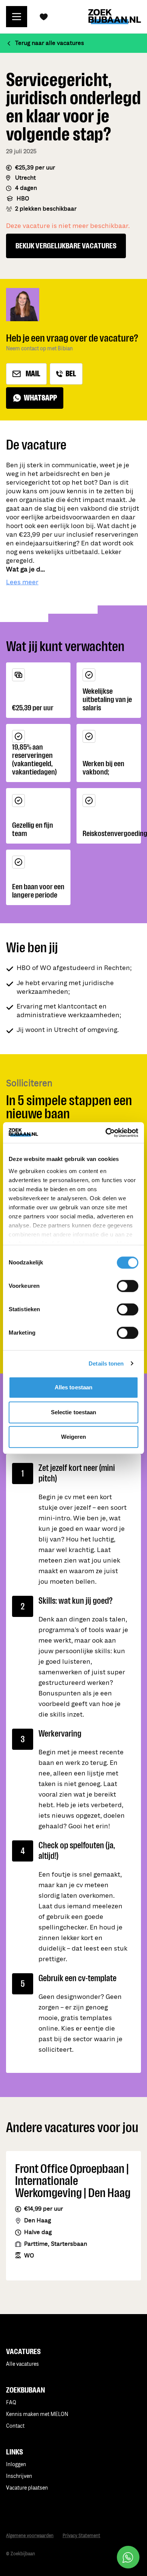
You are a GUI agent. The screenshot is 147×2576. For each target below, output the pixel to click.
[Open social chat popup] (128, 2557)
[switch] (128, 1286)
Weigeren (74, 1437)
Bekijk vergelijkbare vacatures (66, 246)
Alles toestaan (73, 1387)
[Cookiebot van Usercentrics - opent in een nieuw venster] (106, 1133)
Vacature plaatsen (27, 2488)
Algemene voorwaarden (30, 2536)
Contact (15, 2426)
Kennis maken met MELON (37, 2414)
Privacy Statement (81, 2536)
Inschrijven (19, 2476)
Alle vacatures (22, 2364)
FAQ (11, 2403)
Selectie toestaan (74, 1412)
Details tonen (106, 1363)
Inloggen (16, 2464)
